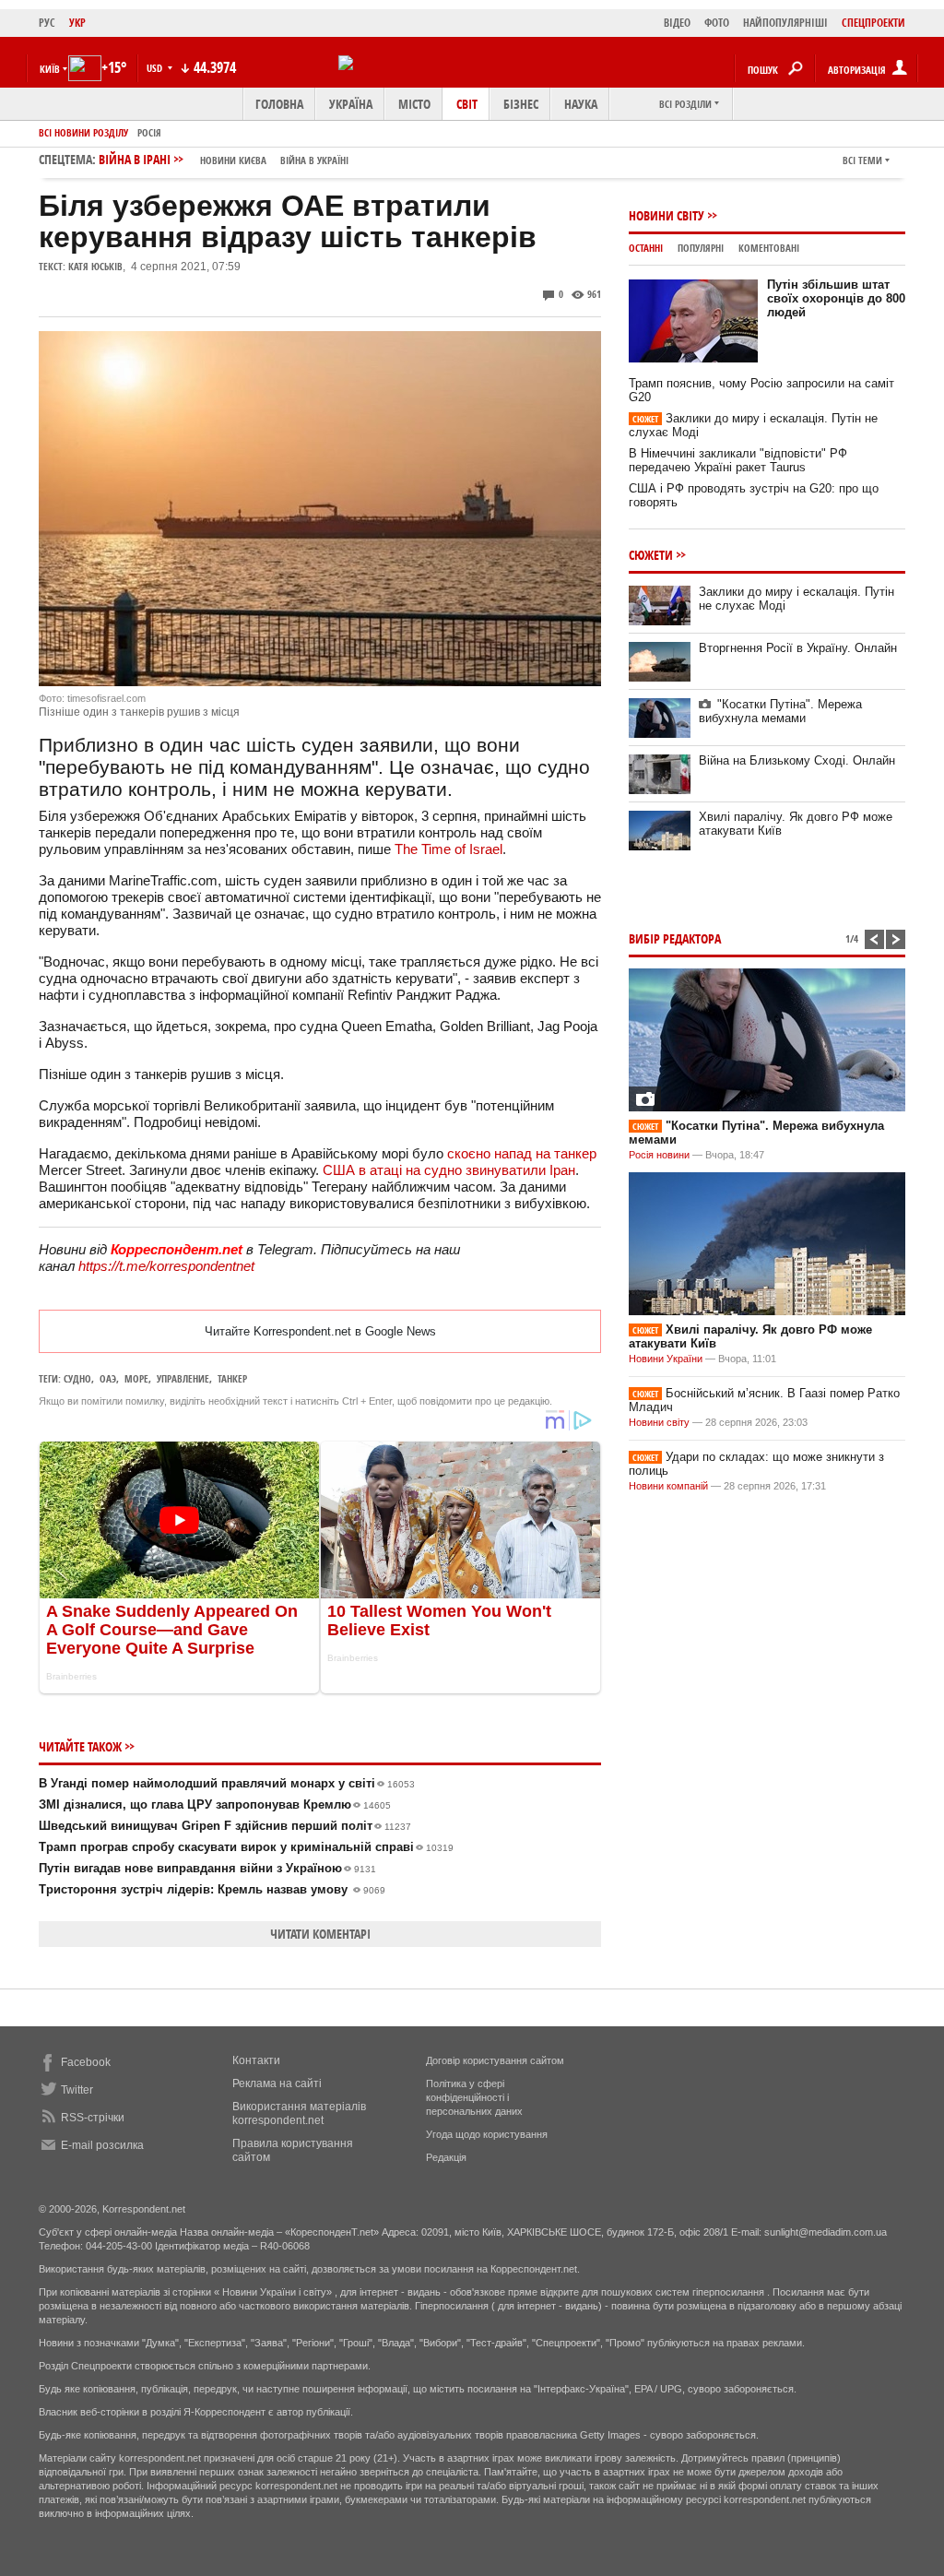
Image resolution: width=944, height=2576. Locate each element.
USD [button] (156, 68)
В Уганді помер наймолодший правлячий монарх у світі (227, 1783)
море (136, 1378)
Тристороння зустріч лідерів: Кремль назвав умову (212, 1889)
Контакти (256, 2060)
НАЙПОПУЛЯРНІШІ (785, 23)
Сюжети (651, 555)
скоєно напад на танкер (522, 1153)
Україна (351, 104)
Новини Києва (233, 160)
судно (77, 1378)
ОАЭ (108, 1378)
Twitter (77, 2090)
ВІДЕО (677, 23)
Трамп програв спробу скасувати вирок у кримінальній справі (246, 1847)
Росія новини (659, 1155)
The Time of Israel (448, 849)
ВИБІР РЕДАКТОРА (675, 938)
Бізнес (521, 104)
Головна (279, 104)
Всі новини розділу (83, 132)
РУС (47, 23)
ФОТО (717, 23)
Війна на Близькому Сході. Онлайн (797, 760)
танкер (232, 1378)
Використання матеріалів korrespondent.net (299, 2113)
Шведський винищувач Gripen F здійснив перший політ (225, 1826)
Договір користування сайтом (495, 2060)
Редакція (446, 2157)
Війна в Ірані (224, 159)
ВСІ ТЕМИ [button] (862, 160)
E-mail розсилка (102, 2145)
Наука (581, 104)
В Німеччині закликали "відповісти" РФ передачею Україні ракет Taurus (738, 460)
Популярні (701, 248)
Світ (467, 104)
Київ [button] (50, 69)
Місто (414, 104)
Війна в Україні (314, 160)
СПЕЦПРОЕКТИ (873, 23)
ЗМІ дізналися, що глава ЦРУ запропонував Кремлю (215, 1804)
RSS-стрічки (93, 2118)
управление (183, 1378)
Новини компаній (668, 1486)
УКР (77, 23)
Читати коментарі (320, 1934)
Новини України (666, 1359)
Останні (646, 248)
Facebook (86, 2062)
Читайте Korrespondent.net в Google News (320, 1331)
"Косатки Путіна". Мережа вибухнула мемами (780, 711)
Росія (149, 132)
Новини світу (667, 215)
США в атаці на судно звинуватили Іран (449, 1170)
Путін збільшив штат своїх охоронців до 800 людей (836, 298)
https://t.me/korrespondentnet (166, 1266)
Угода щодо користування (487, 2134)
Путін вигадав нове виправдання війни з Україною (207, 1868)
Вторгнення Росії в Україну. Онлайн (798, 648)
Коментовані (769, 248)
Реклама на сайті (277, 2083)
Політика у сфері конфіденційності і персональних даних (474, 2097)
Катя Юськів (95, 266)
